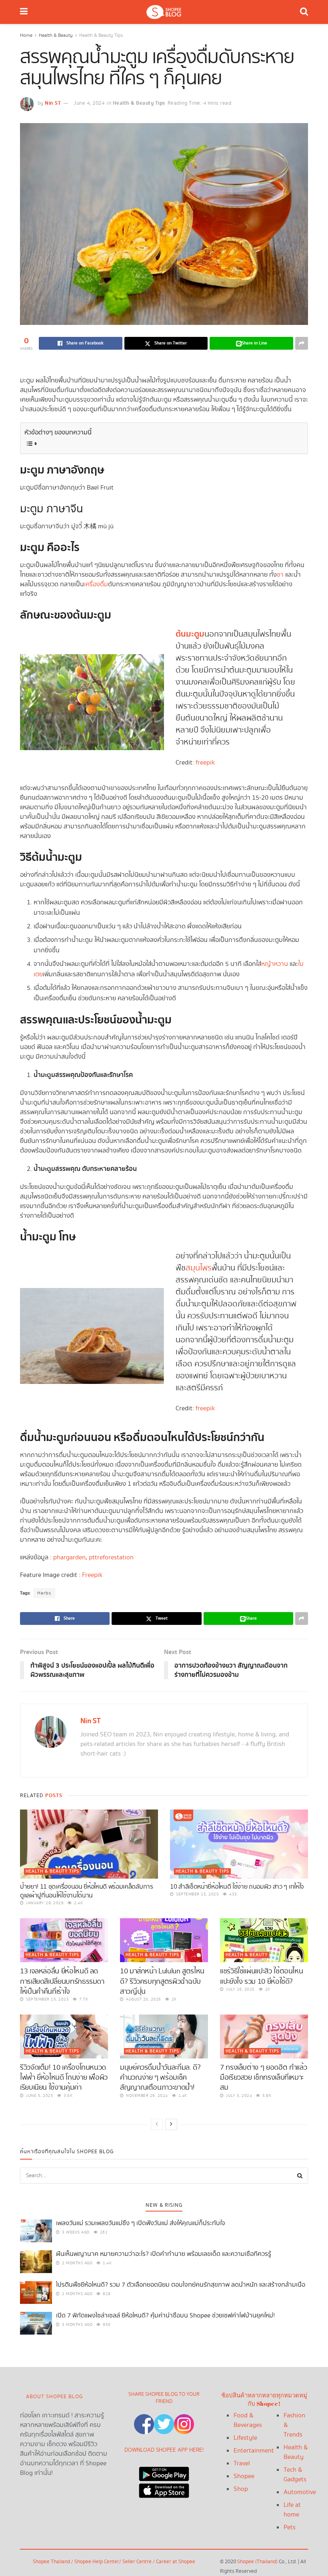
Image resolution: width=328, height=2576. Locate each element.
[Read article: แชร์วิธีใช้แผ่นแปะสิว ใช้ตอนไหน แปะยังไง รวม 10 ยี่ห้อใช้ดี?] (264, 1940)
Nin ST (53, 103)
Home (26, 35)
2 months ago (77, 2263)
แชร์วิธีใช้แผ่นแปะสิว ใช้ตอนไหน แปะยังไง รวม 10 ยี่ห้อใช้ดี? (261, 1976)
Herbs (44, 1593)
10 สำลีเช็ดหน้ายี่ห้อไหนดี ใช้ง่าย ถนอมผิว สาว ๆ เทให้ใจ (237, 1887)
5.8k (266, 2096)
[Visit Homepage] (164, 12)
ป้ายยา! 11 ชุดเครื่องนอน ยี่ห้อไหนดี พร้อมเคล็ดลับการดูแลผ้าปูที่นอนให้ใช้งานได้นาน (87, 1891)
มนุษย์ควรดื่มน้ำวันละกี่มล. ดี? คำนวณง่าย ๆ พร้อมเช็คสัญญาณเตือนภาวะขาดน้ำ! (160, 2077)
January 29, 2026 (44, 1903)
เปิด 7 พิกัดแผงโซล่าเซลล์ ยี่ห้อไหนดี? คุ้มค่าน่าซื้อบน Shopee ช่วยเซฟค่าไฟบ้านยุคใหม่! (165, 2316)
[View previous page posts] (157, 2124)
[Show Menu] (24, 12)
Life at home (292, 2510)
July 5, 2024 (238, 2096)
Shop (241, 2489)
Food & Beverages (248, 2420)
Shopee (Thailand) (257, 2562)
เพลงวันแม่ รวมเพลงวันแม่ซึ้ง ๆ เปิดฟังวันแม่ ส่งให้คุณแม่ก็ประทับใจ (141, 2223)
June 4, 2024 (89, 103)
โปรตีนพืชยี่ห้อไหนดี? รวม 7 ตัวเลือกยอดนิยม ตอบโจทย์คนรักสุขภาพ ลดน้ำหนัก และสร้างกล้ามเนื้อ (181, 2285)
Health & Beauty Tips (101, 35)
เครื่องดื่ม (96, 584)
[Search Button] (304, 12)
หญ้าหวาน (275, 964)
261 (103, 2232)
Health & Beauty (56, 35)
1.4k (182, 2096)
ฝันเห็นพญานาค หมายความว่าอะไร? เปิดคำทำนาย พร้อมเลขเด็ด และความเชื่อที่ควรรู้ (164, 2254)
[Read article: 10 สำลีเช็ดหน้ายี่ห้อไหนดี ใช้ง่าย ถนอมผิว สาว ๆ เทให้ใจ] (239, 1844)
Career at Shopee (176, 2562)
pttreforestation (111, 1558)
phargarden (69, 1558)
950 (106, 2325)
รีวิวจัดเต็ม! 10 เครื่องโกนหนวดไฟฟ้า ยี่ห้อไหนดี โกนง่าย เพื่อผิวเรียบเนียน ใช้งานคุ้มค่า (64, 2077)
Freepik (92, 1575)
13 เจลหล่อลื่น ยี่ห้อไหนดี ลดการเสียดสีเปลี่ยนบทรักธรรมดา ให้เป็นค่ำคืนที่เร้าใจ (62, 1981)
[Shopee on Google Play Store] (164, 2472)
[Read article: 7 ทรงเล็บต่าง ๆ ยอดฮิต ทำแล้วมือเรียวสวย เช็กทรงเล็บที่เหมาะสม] (264, 2037)
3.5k (67, 2096)
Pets (290, 2527)
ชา (280, 575)
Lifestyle (245, 2438)
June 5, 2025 (39, 2096)
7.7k (83, 1999)
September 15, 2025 (197, 1894)
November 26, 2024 (146, 2096)
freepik (205, 763)
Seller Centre (138, 2562)
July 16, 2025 (240, 1989)
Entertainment (254, 2451)
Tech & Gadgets (295, 2475)
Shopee (244, 2476)
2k (173, 1999)
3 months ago (77, 2325)
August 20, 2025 (143, 1999)
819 (106, 2294)
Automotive (300, 2492)
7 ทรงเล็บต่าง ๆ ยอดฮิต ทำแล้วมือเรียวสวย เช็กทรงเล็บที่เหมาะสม (263, 2077)
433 (233, 1894)
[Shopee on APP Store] (164, 2489)
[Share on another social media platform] (302, 343)
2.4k (78, 1903)
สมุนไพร (199, 1268)
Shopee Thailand (51, 2562)
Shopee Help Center (97, 2562)
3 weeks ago (75, 2232)
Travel (242, 2464)
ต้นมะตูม (190, 634)
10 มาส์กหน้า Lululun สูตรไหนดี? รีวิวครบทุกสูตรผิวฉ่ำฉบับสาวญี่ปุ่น (162, 1981)
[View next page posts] (171, 2124)
